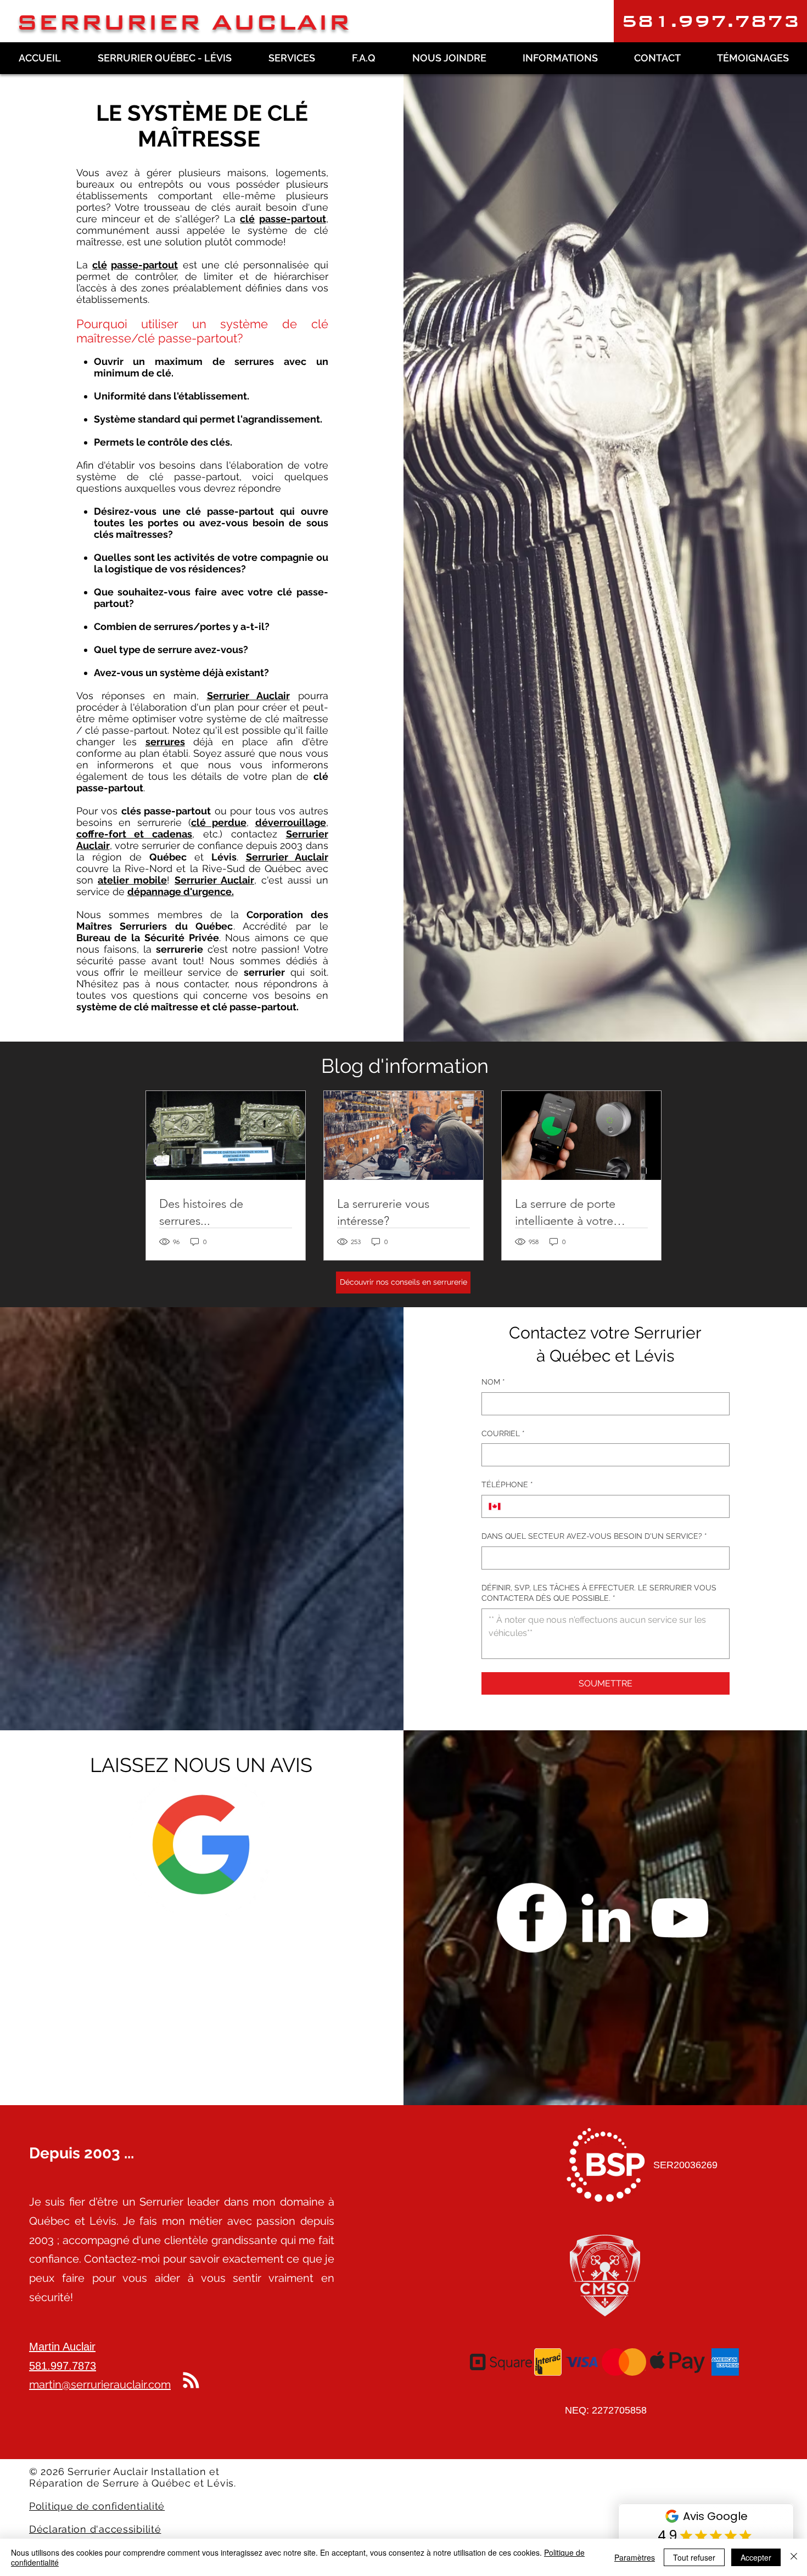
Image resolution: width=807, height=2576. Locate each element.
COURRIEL (503, 1433)
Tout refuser (694, 2557)
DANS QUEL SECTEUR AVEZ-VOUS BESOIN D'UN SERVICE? (594, 1536)
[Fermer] (794, 2557)
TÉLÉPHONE (507, 1484)
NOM (493, 1382)
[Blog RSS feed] (191, 2381)
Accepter (756, 2557)
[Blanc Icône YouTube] (680, 1917)
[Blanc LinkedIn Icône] (606, 1917)
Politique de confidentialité (97, 2506)
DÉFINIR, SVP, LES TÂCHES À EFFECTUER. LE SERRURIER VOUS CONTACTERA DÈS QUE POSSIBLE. (599, 1593)
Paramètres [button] (635, 2557)
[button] (710, 21)
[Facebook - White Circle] (531, 1917)
